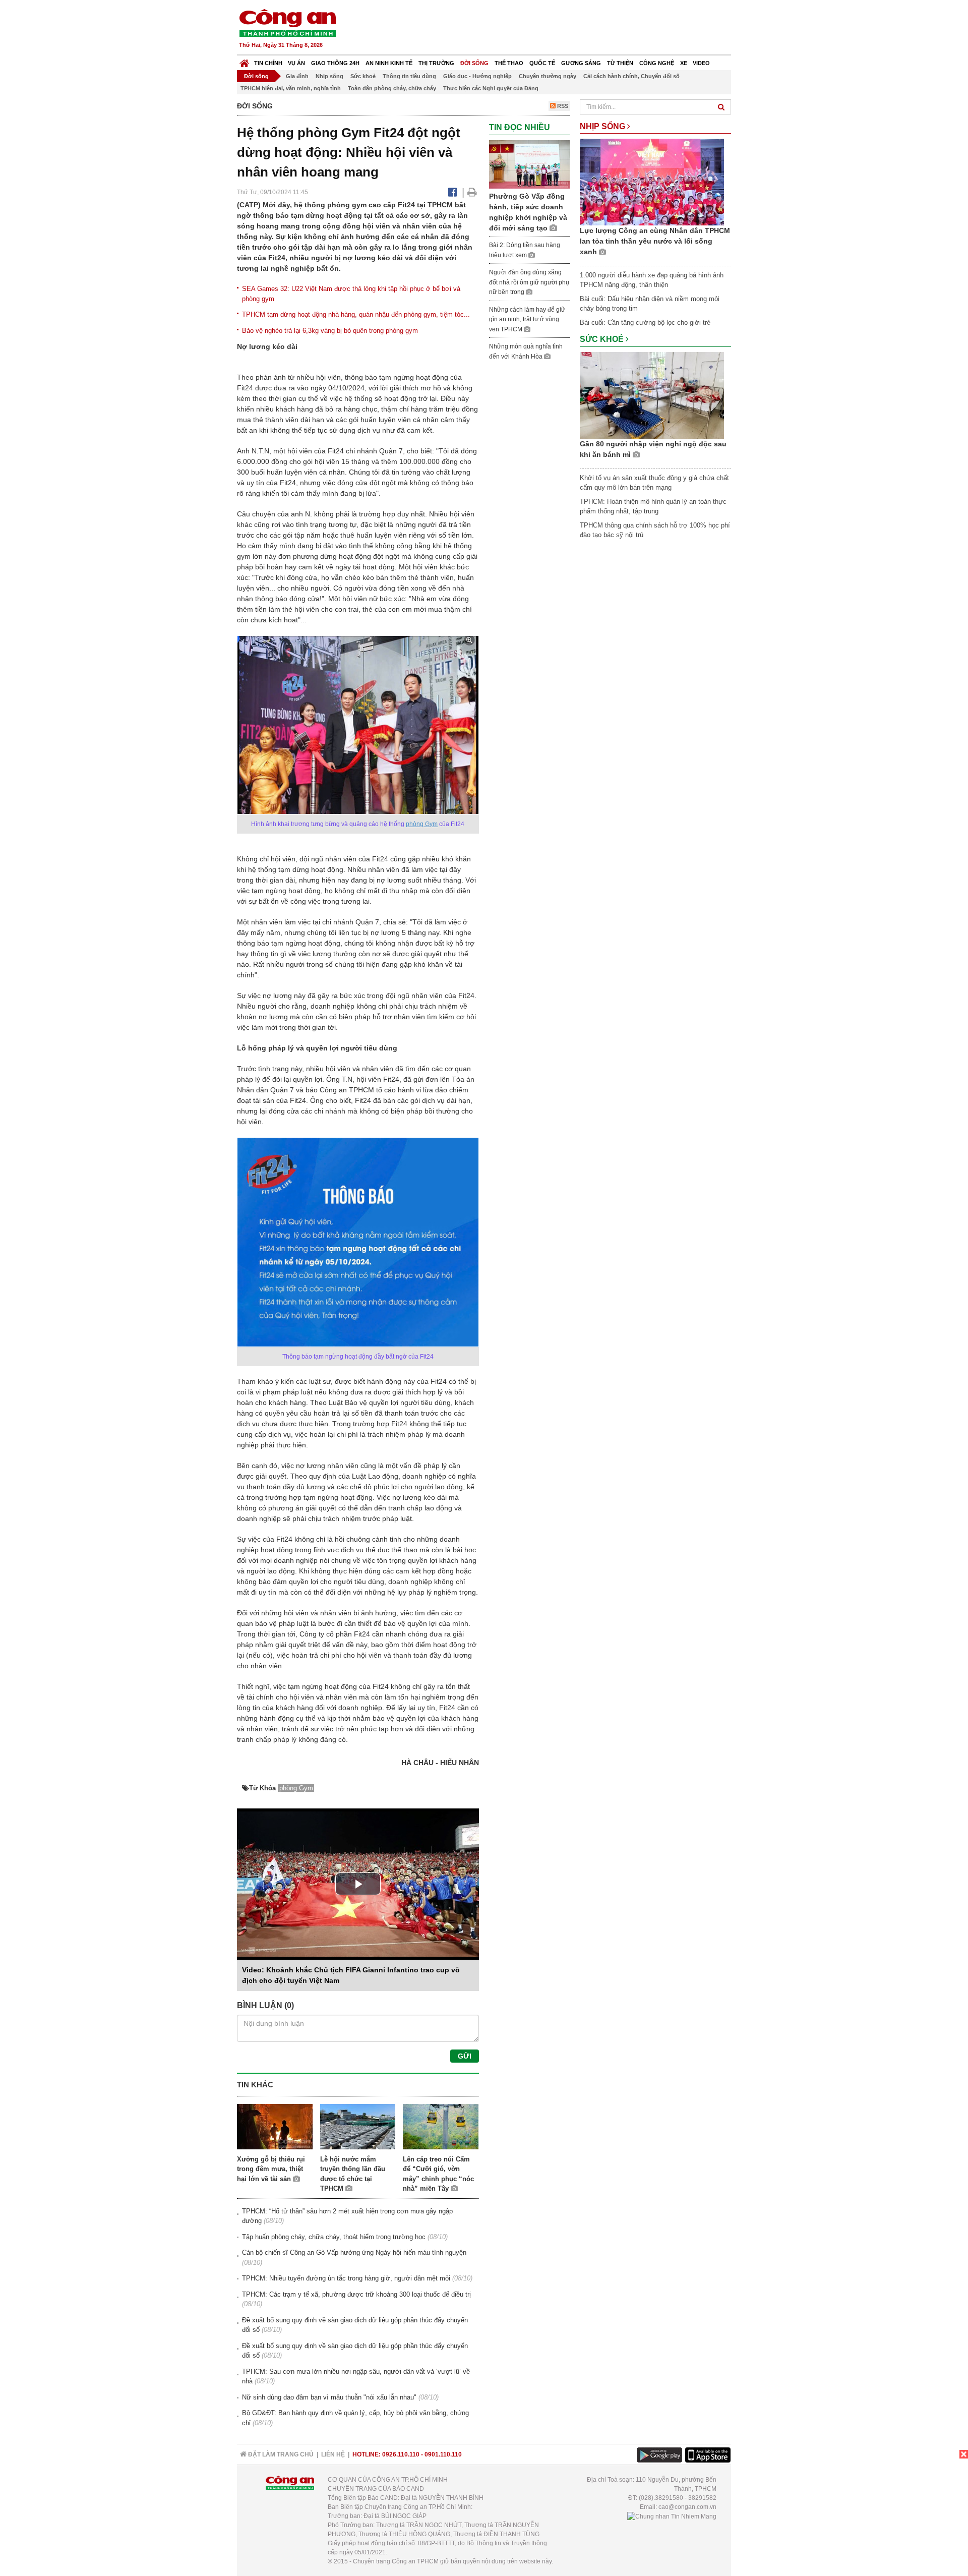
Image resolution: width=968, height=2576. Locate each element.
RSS (562, 106)
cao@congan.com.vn (687, 2507)
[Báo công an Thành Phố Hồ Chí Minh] (287, 22)
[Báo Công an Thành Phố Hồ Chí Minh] (244, 61)
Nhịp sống (329, 76)
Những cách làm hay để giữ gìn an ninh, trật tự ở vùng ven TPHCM (527, 319)
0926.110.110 (401, 2454)
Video (701, 63)
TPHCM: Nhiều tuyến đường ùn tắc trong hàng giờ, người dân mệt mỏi (346, 2278)
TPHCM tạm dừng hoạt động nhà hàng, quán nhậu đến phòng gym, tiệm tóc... (356, 314)
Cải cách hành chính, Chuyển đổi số (631, 76)
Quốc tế (542, 63)
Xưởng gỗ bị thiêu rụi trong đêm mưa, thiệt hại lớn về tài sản (271, 2169)
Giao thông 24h (335, 63)
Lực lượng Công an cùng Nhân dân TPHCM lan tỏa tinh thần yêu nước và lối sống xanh (655, 241)
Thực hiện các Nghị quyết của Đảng (491, 88)
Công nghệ (657, 63)
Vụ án (296, 63)
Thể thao (509, 63)
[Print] (472, 192)
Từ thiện (620, 63)
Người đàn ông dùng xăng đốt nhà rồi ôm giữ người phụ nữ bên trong (529, 282)
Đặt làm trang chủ (280, 2454)
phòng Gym (422, 824)
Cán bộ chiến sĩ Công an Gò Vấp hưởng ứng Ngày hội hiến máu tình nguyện (354, 2252)
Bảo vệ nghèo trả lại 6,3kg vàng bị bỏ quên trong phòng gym (330, 331)
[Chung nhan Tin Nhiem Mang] (672, 2516)
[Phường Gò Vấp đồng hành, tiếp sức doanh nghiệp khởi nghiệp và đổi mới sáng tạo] (529, 164)
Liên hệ (333, 2454)
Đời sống (474, 63)
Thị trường (436, 63)
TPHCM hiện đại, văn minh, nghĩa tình (291, 88)
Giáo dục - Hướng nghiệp (477, 76)
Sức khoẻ (363, 76)
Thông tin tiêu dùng (409, 76)
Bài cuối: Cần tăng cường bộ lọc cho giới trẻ (645, 323)
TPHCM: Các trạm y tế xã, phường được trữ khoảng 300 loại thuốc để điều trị (356, 2294)
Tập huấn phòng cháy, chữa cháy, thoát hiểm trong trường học (334, 2237)
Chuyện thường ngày (548, 76)
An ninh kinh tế (389, 63)
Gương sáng (581, 63)
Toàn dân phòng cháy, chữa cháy (392, 88)
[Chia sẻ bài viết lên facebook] (452, 192)
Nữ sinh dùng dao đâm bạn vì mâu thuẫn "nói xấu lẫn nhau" (329, 2397)
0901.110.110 (443, 2454)
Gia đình (297, 76)
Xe (684, 63)
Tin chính (268, 63)
